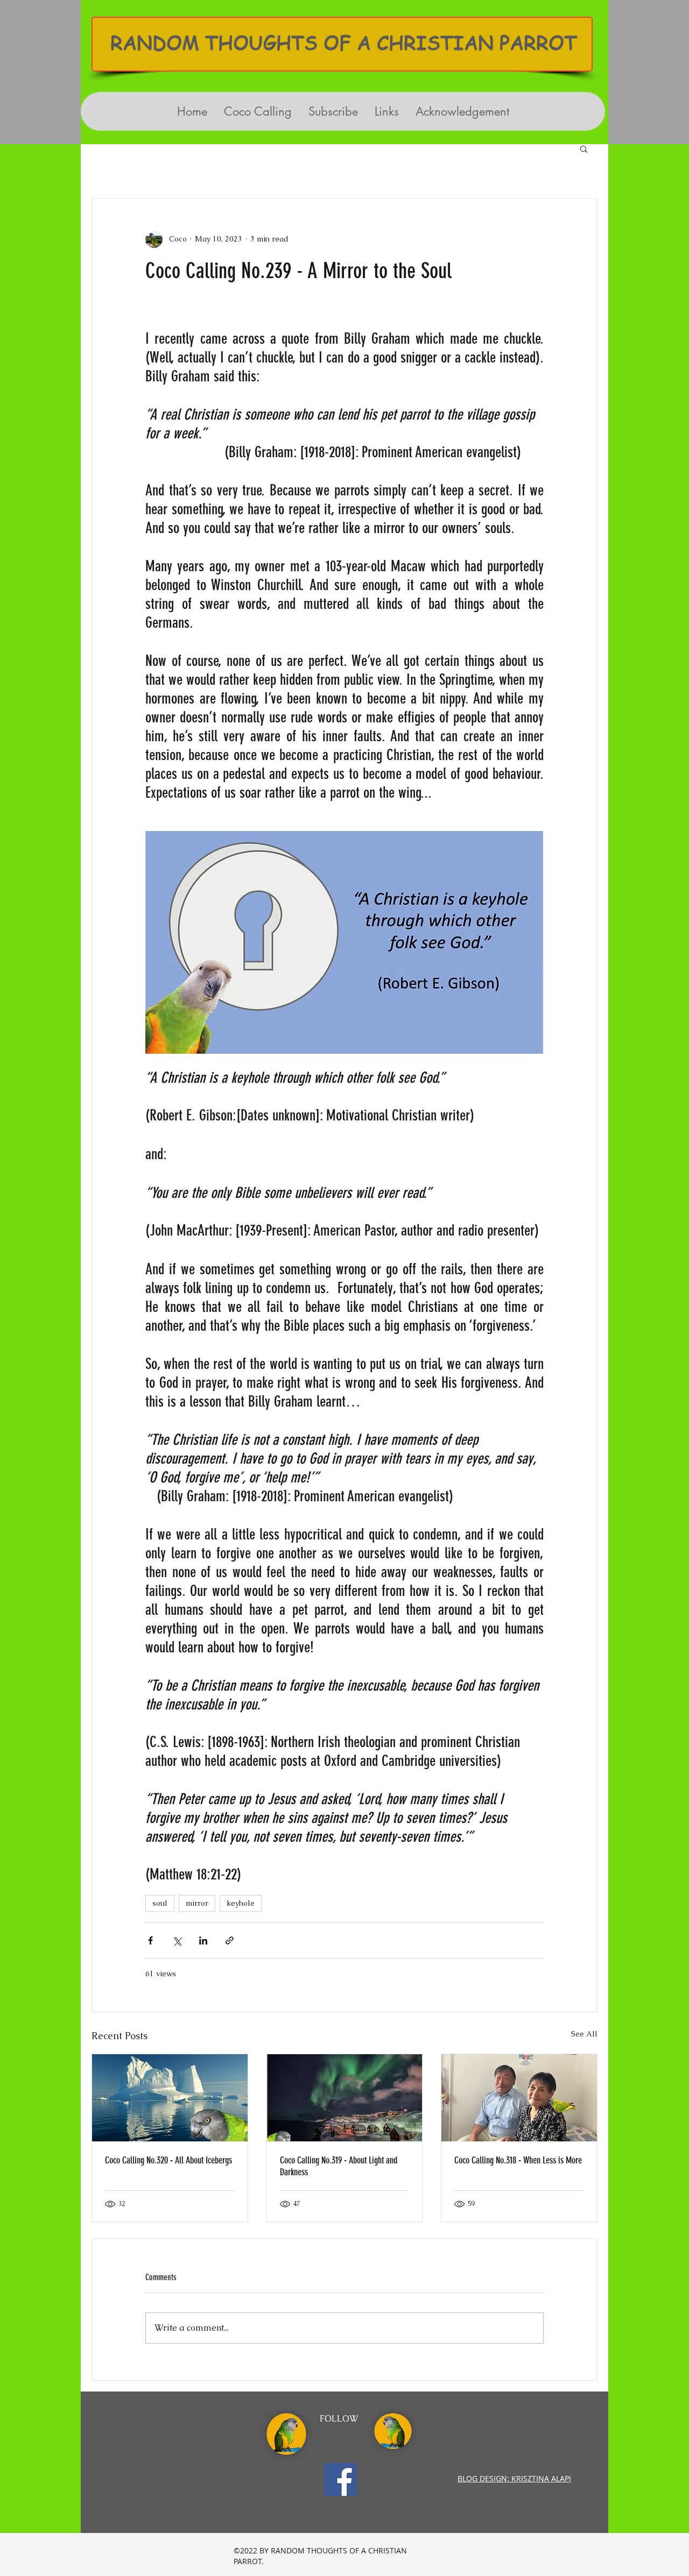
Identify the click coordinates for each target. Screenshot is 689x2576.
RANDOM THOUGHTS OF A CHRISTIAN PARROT (344, 42)
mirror (197, 1903)
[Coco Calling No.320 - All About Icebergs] (170, 2098)
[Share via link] (230, 1940)
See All (584, 2034)
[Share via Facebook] (150, 1940)
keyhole (241, 1903)
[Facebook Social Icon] (340, 2479)
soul (160, 1903)
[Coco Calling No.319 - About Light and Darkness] (345, 2098)
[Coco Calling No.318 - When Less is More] (519, 2098)
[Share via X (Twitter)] (177, 1940)
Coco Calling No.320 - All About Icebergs (168, 2160)
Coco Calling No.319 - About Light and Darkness (339, 2166)
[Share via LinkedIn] (203, 1940)
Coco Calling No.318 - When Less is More (518, 2160)
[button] (584, 148)
